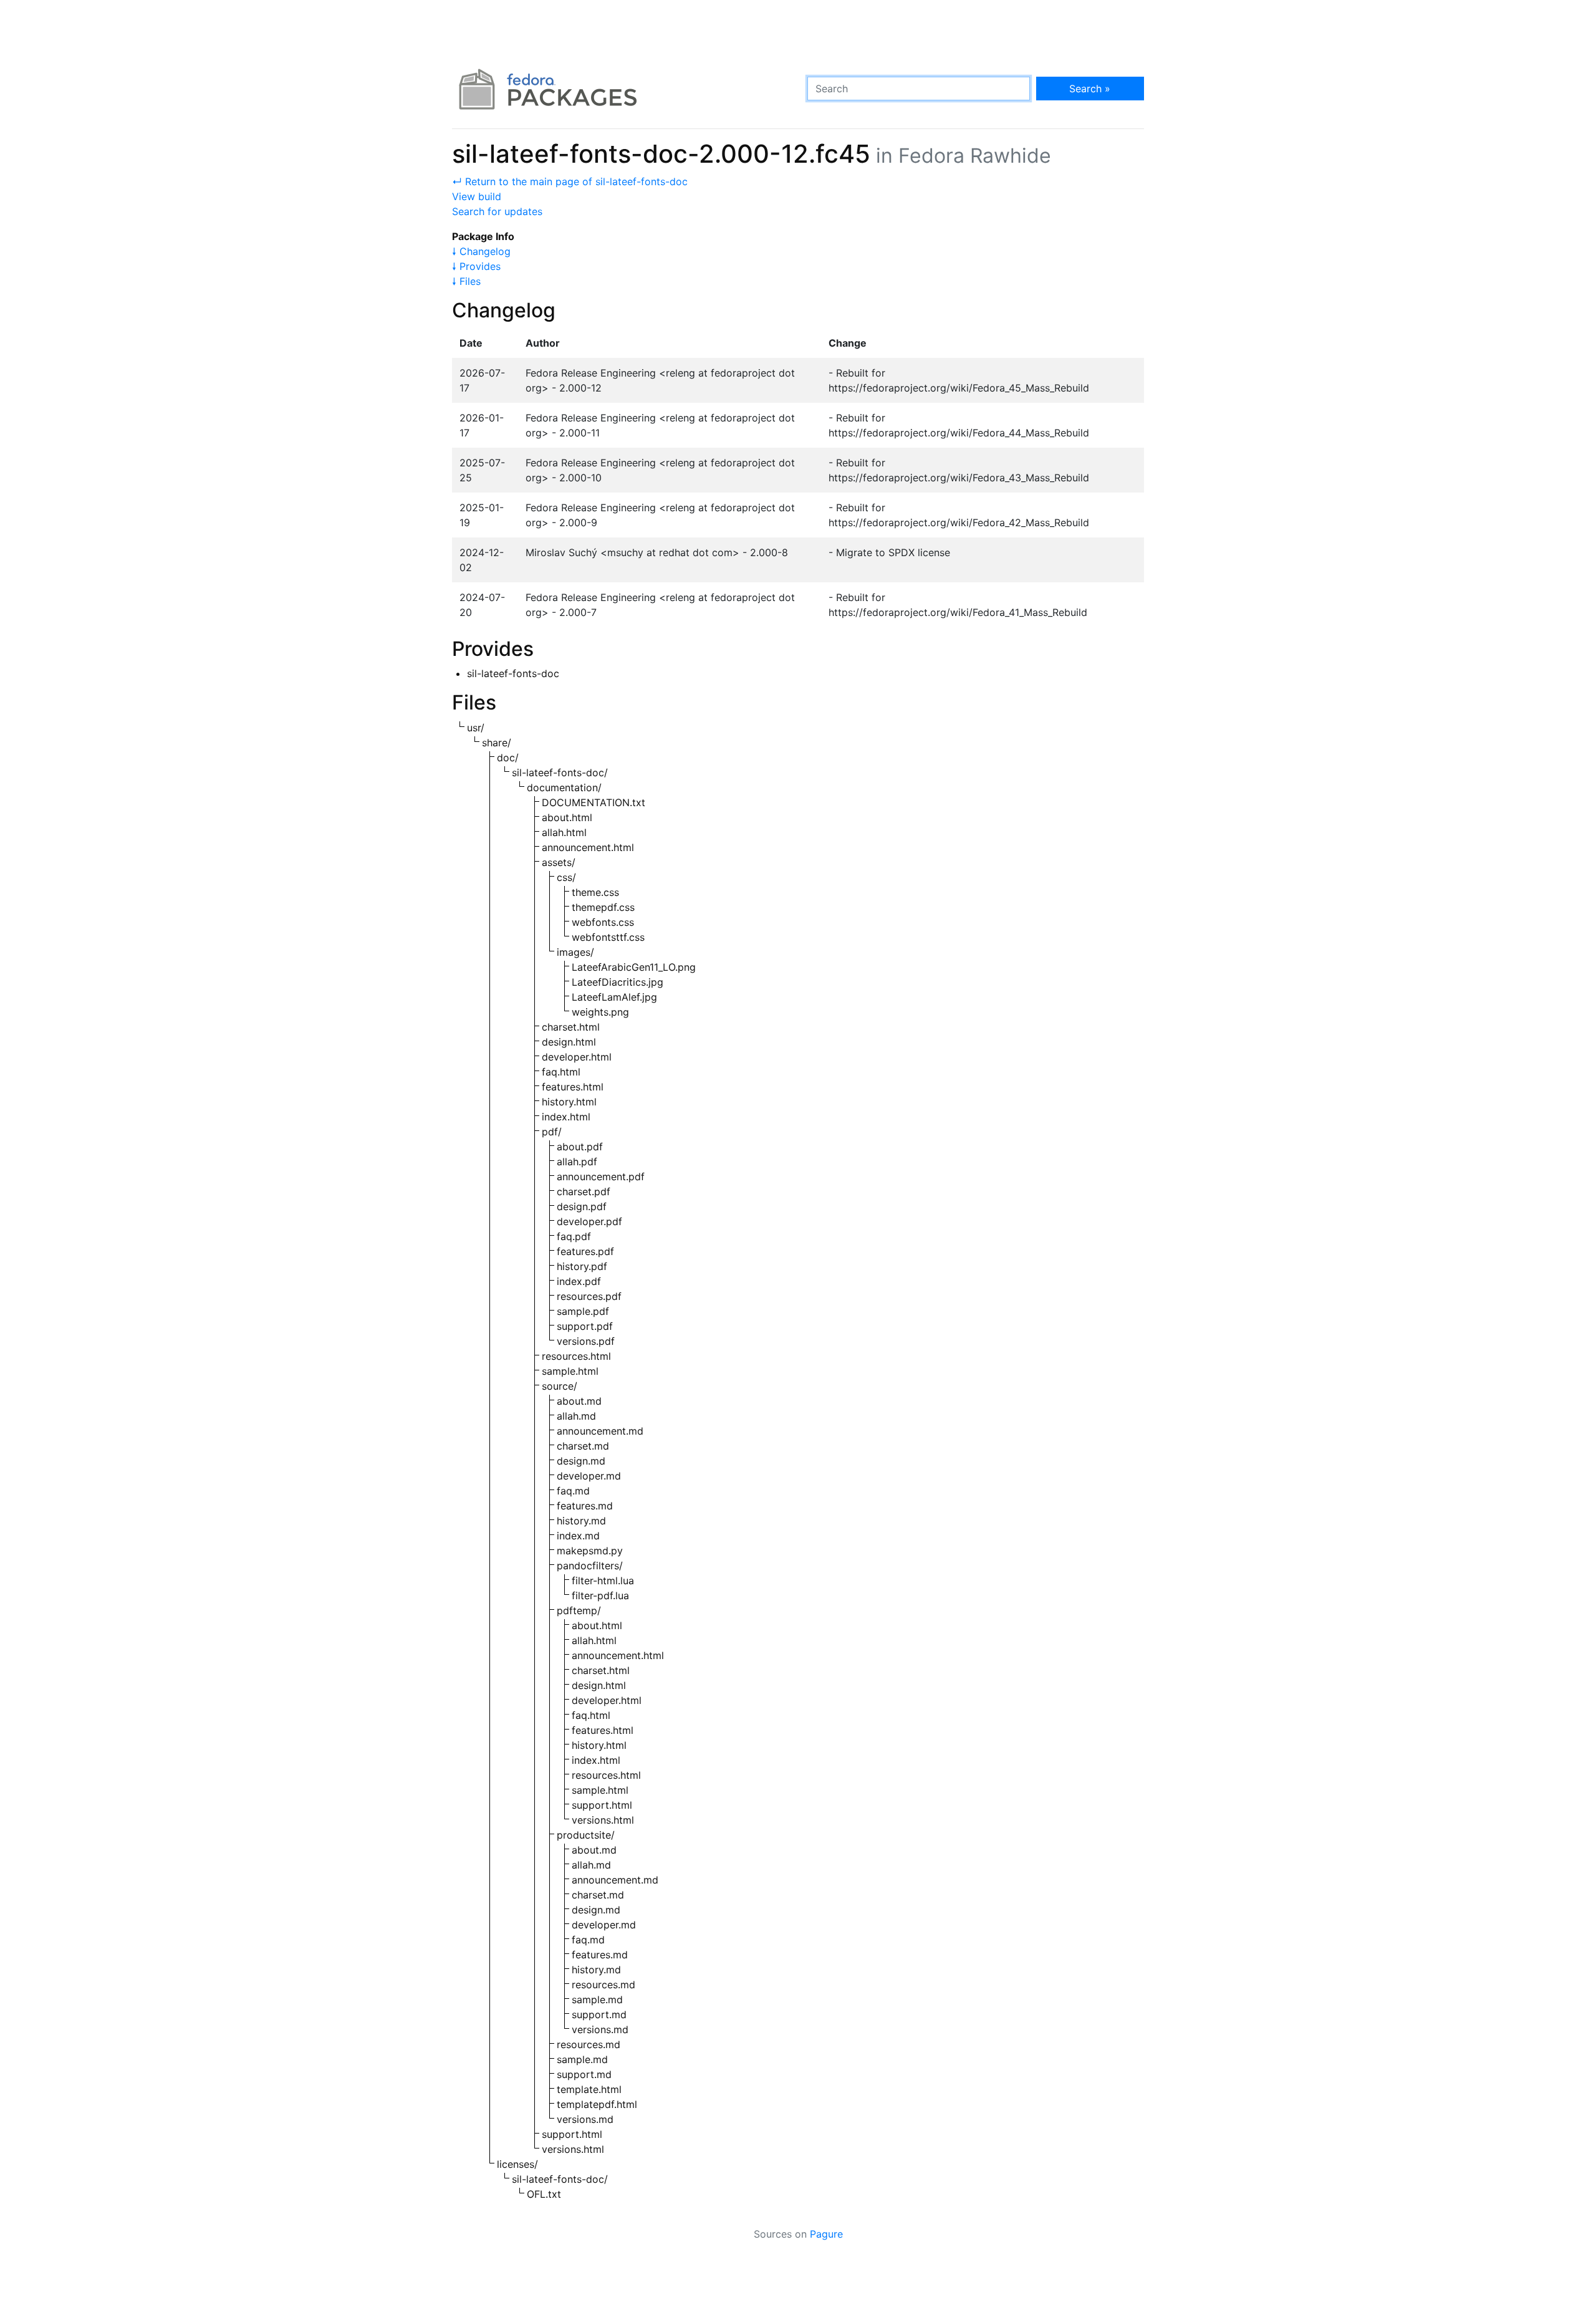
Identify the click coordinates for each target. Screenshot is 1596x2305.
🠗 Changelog (481, 251)
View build (477, 196)
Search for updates (497, 211)
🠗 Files (466, 281)
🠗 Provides (476, 266)
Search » (1090, 89)
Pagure (826, 2234)
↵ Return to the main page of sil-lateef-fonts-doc (570, 181)
